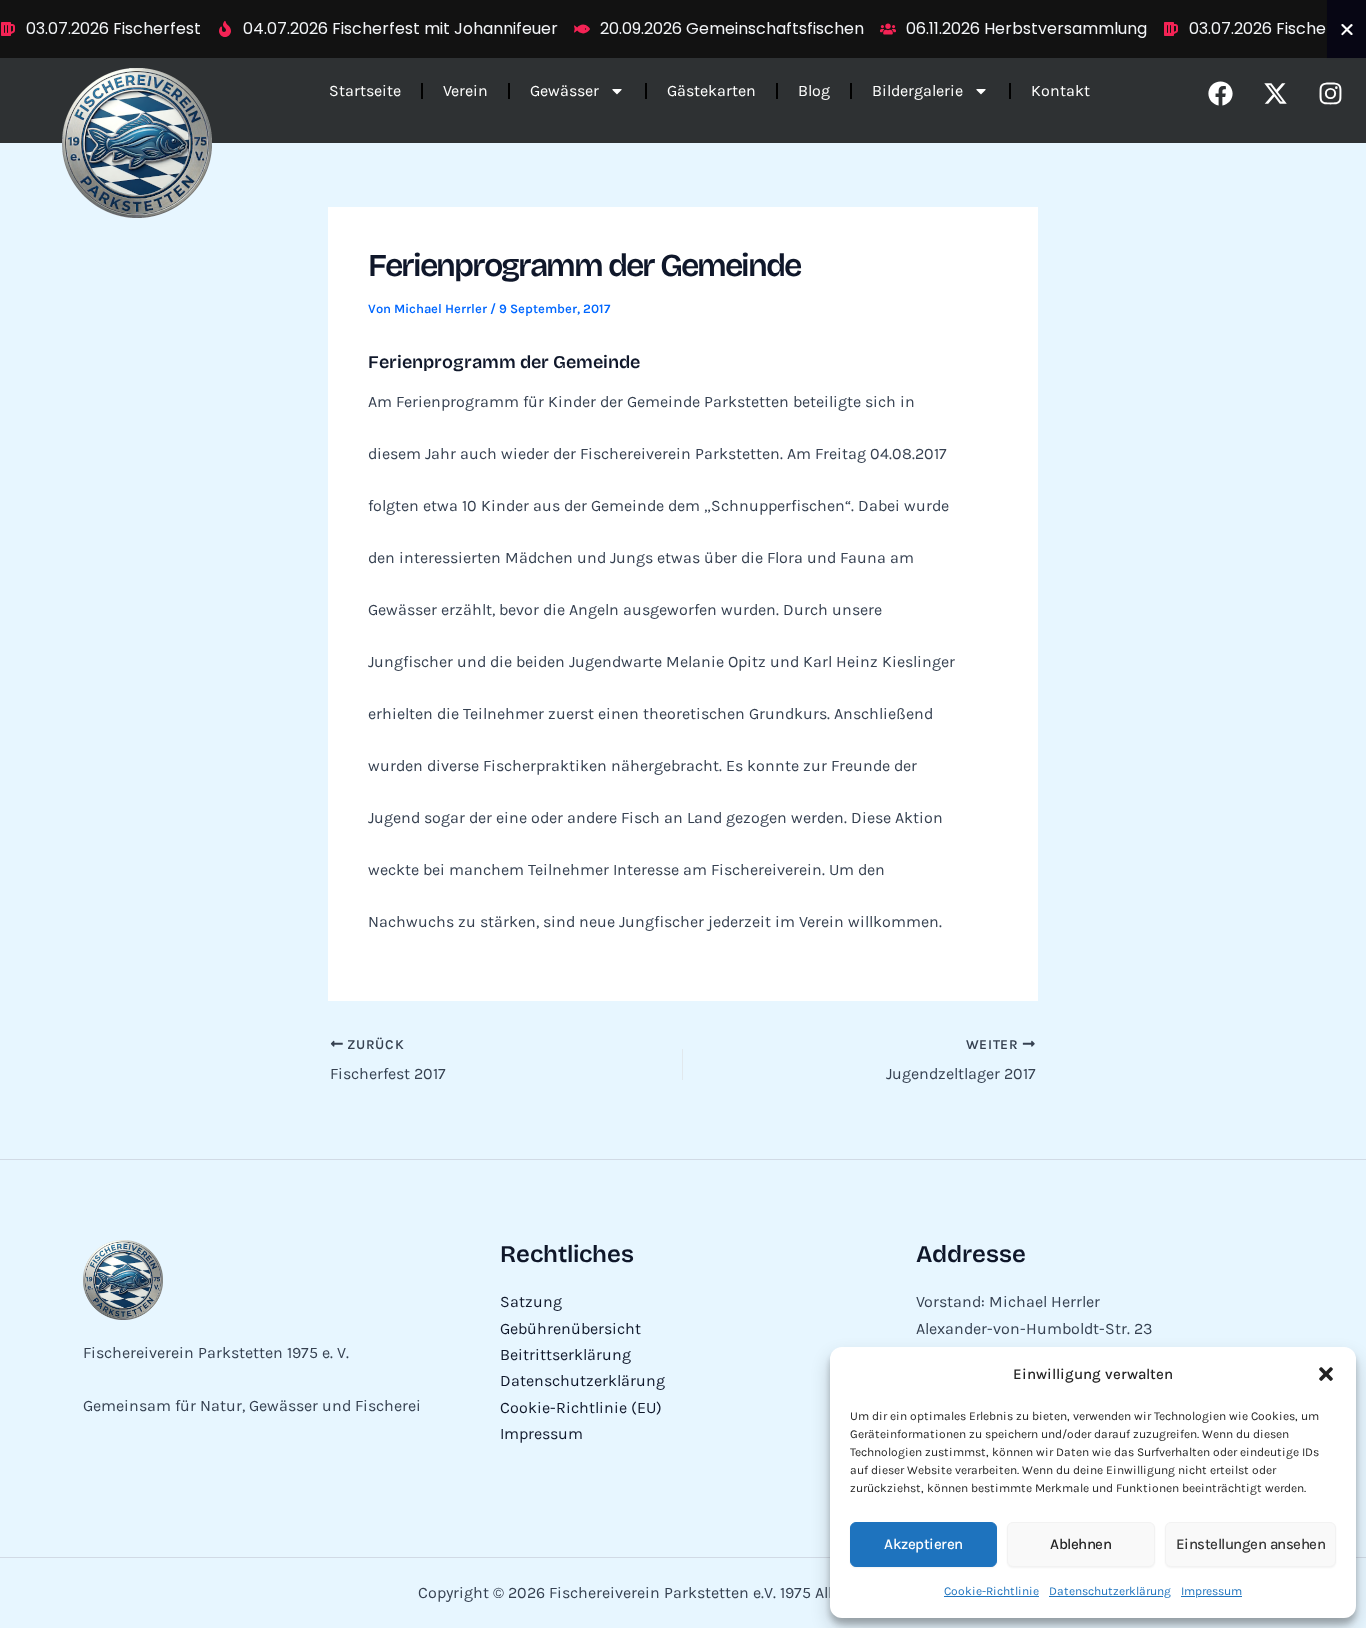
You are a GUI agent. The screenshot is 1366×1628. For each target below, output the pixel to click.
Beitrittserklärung (565, 1354)
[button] (1326, 1374)
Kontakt (1060, 90)
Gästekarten (711, 90)
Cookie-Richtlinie (991, 1591)
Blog (814, 90)
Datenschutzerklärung (1110, 1591)
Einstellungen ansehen (1251, 1544)
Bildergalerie (917, 90)
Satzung (531, 1301)
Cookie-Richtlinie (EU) (581, 1407)
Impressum (1211, 1591)
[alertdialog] (683, 29)
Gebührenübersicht (570, 1328)
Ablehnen (1080, 1544)
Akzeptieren (923, 1544)
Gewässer (564, 90)
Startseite (365, 90)
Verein (465, 90)
